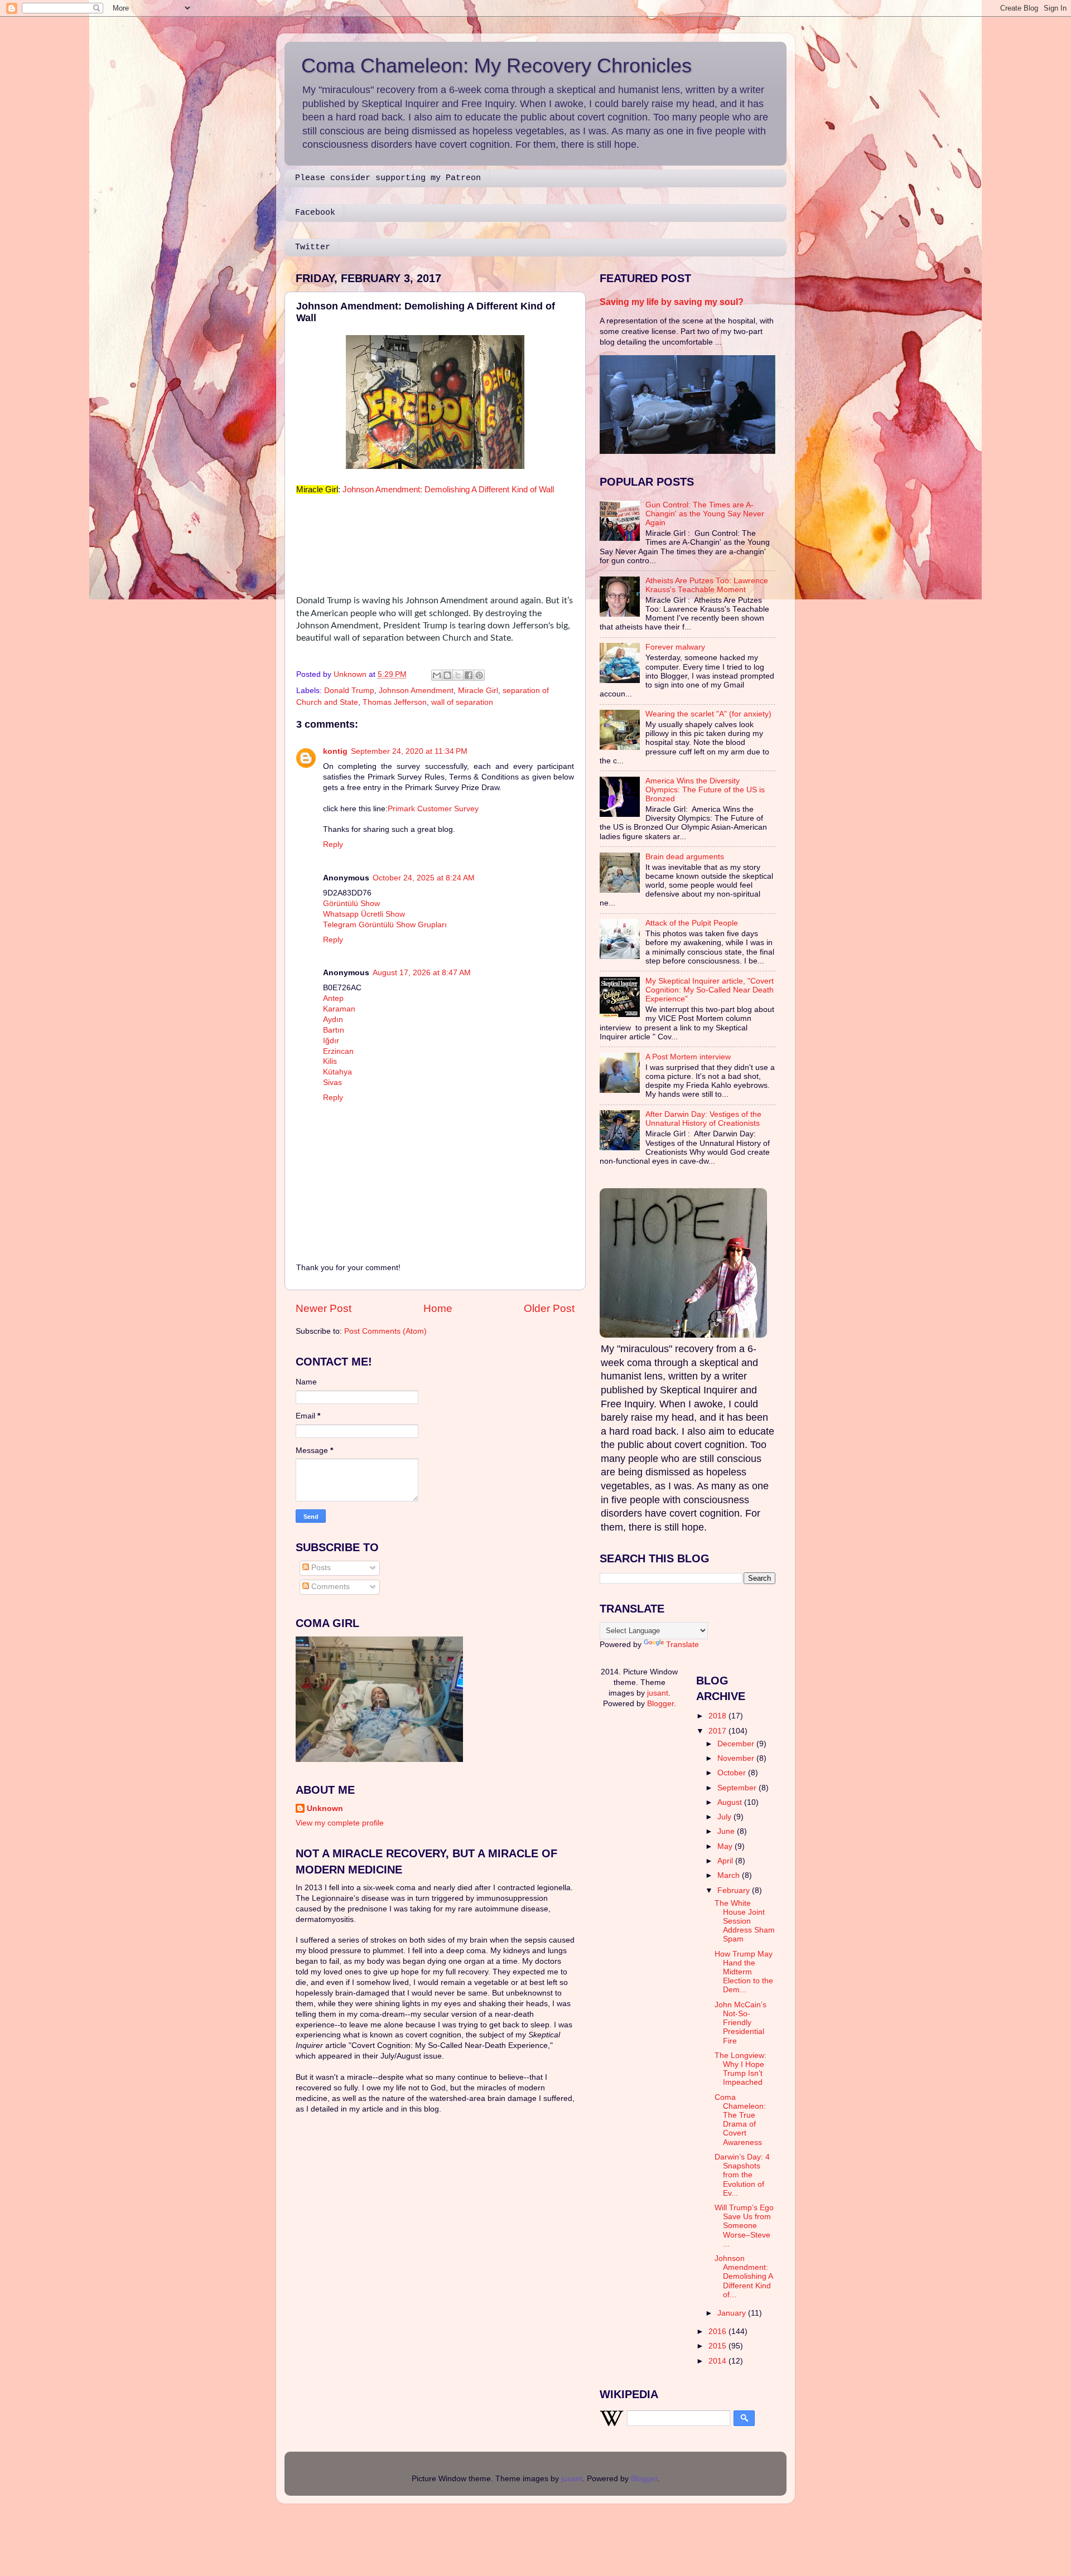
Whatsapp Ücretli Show (364, 914)
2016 (718, 2332)
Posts (320, 1568)
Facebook (315, 213)
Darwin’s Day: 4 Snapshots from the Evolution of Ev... (742, 2175)
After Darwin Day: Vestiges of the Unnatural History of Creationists (703, 1119)
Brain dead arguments (685, 857)
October (733, 1773)
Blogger (660, 1704)
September (738, 1788)
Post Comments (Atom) (385, 1331)
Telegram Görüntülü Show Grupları (385, 925)
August (731, 1802)
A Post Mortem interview (688, 1057)
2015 (718, 2346)
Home (438, 1308)
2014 (718, 2361)
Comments (329, 1587)
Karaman (339, 1009)
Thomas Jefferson (395, 702)
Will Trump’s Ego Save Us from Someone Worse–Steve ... (744, 2226)
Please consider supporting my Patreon (388, 178)
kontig (335, 751)
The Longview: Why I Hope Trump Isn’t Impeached (740, 2069)
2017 (718, 1731)
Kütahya (337, 1072)
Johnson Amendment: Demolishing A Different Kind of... (744, 2277)
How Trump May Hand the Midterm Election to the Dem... (744, 1972)
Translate (682, 1645)
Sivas (332, 1083)
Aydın (333, 1020)
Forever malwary (675, 647)
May (726, 1846)
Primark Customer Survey (433, 809)
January (733, 2313)
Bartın (334, 1030)
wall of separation (462, 702)
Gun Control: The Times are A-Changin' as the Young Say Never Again (705, 514)
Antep (333, 998)
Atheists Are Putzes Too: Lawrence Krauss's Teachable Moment (707, 585)
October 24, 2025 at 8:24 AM (424, 878)
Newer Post (324, 1308)
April (726, 1861)
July (725, 1817)
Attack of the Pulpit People (692, 923)
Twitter (313, 247)
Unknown (325, 1808)
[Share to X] (458, 675)
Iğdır (331, 1041)
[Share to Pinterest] (479, 675)
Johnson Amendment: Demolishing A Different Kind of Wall (448, 490)
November (737, 1758)
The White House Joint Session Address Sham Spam (745, 1921)
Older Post (549, 1308)
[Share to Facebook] (469, 675)
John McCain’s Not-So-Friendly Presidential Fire (740, 2023)
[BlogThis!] (447, 675)
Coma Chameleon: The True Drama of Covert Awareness (740, 2120)
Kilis (330, 1061)
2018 (718, 1716)
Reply (333, 844)
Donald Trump (349, 691)
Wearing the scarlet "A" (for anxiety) (708, 714)
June (727, 1831)
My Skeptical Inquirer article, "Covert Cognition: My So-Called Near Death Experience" (710, 990)
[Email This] (437, 675)
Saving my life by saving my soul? (672, 302)
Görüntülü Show (351, 904)
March (730, 1875)
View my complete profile (340, 1823)
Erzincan (338, 1051)
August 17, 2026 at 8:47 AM (422, 973)
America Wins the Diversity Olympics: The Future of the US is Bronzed (705, 790)
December (737, 1744)
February (735, 1890)
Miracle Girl (478, 691)
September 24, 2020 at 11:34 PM (409, 751)
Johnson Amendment (416, 691)
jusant (658, 1693)
